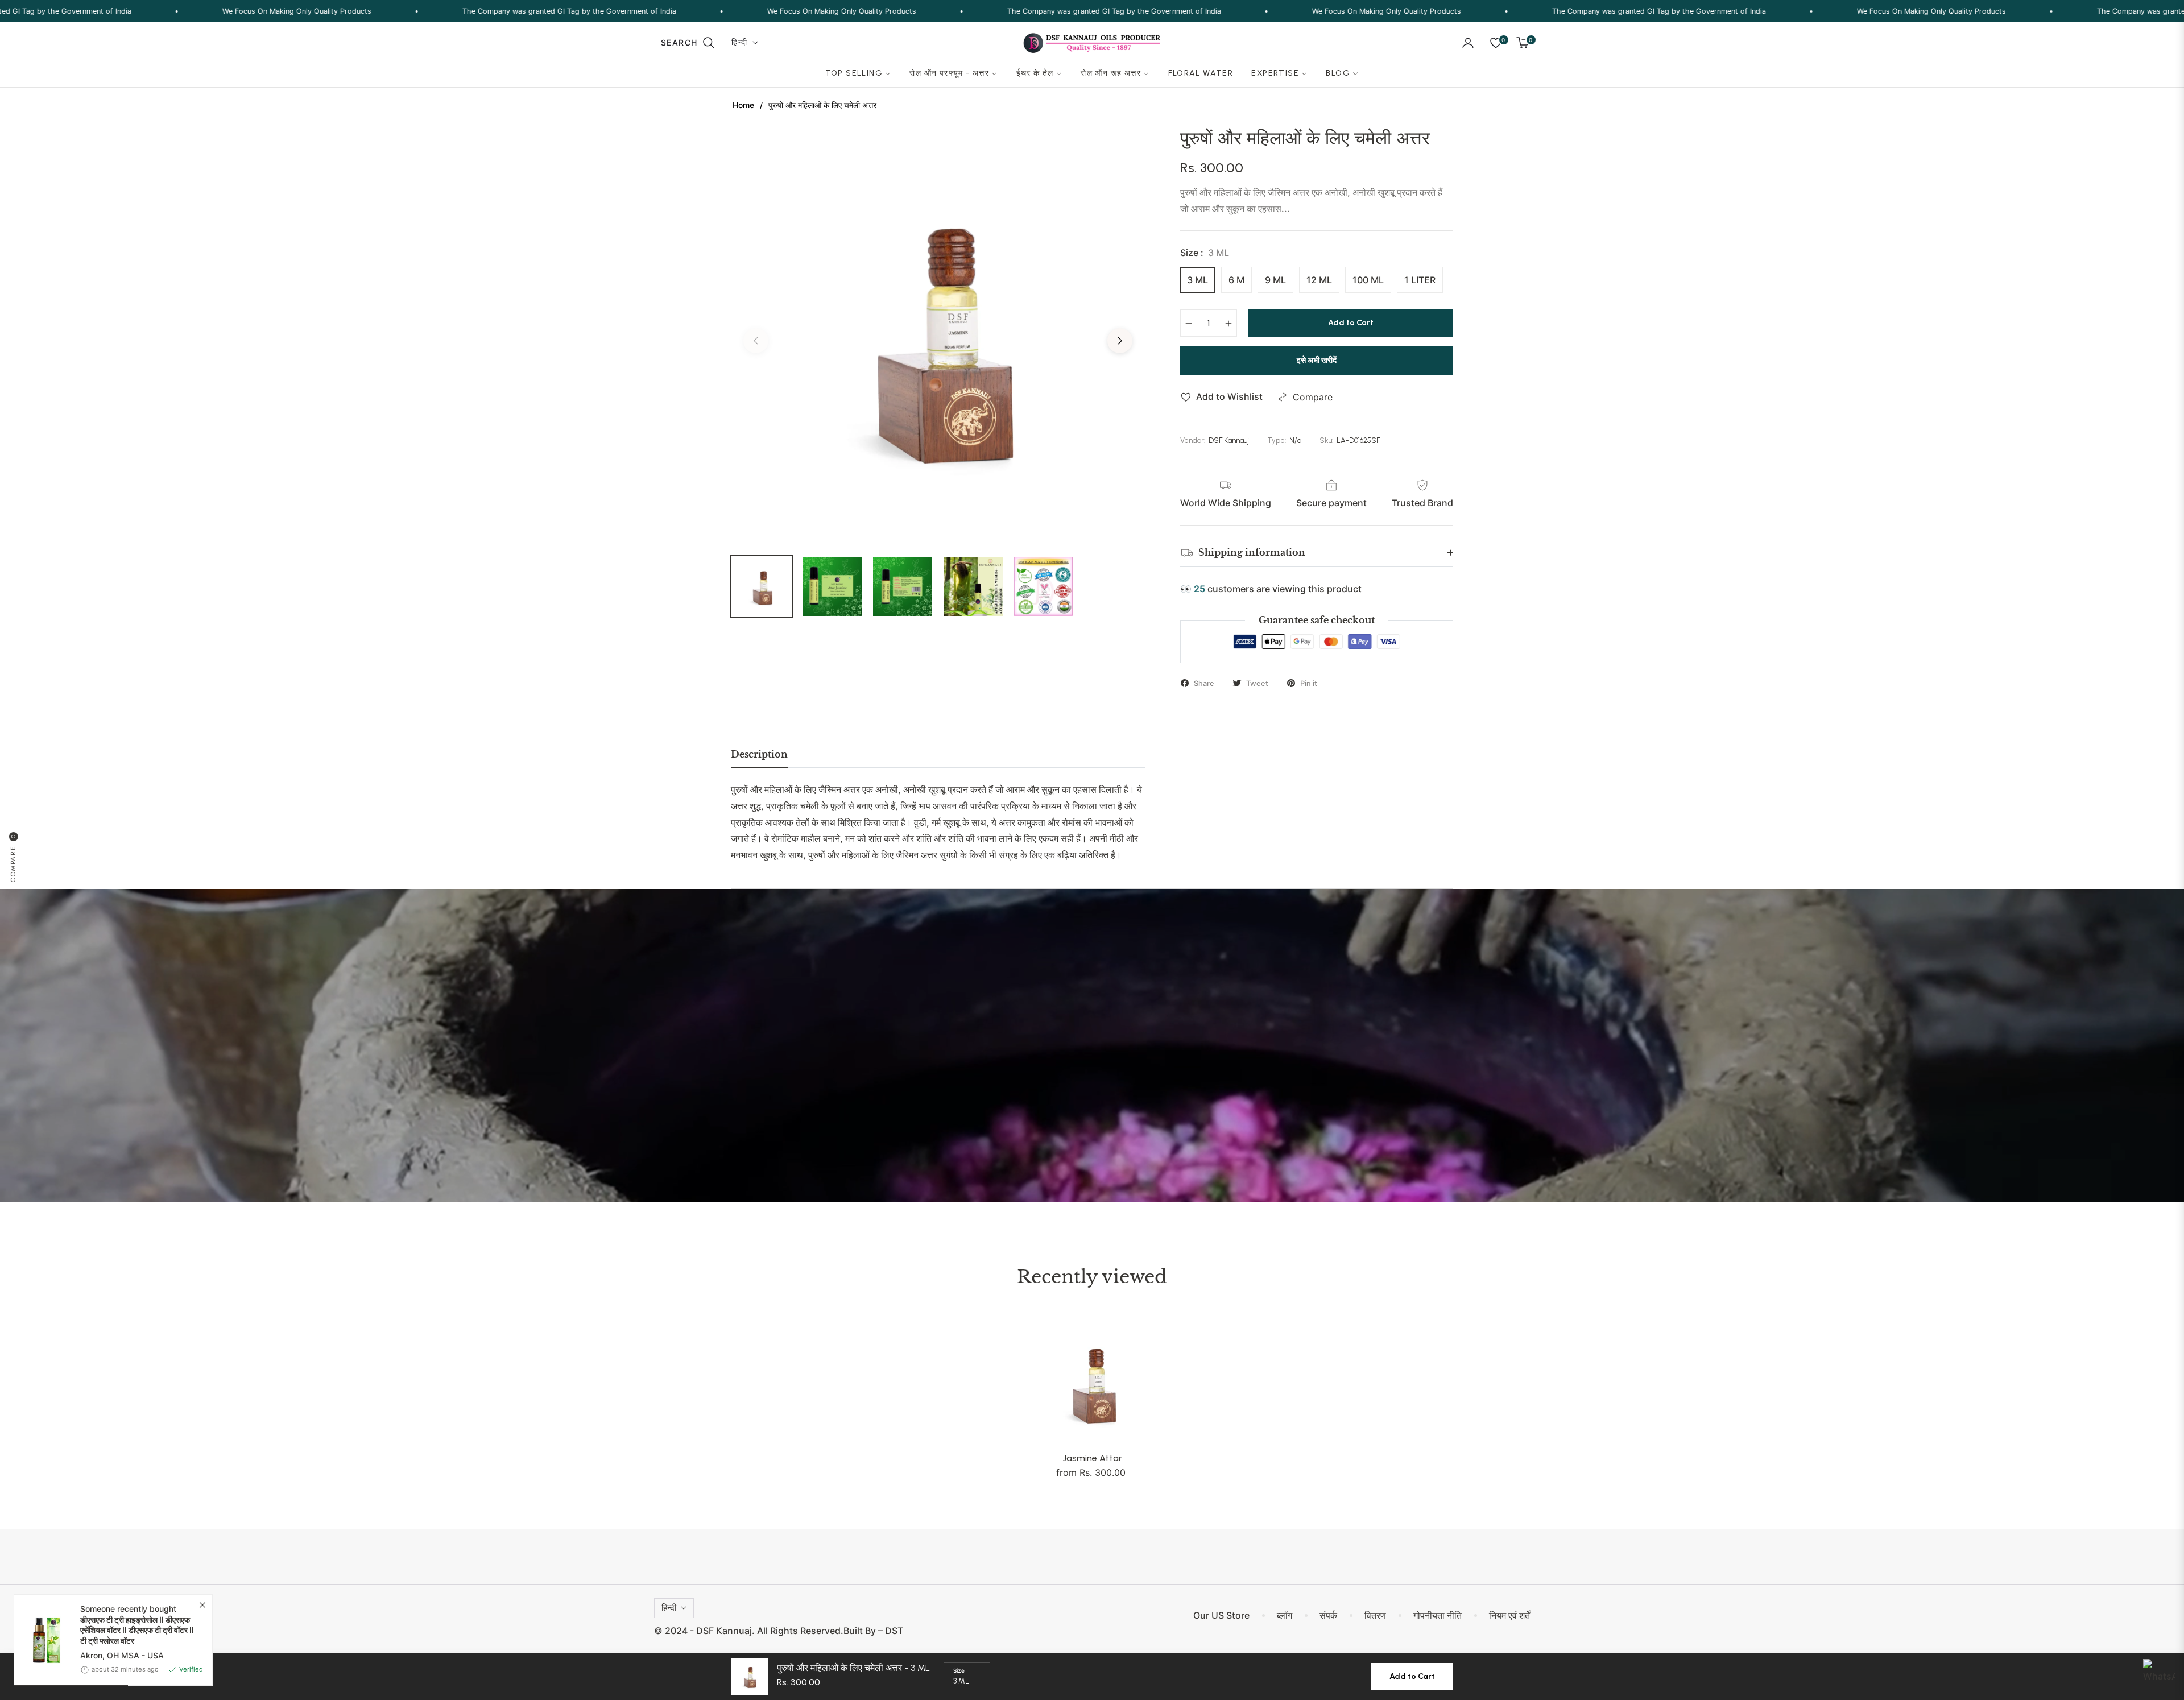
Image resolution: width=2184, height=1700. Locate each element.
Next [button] (1120, 341)
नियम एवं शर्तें (1509, 1615)
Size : (1205, 253)
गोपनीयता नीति (1438, 1615)
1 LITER (1420, 280)
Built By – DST (873, 1631)
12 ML (1319, 280)
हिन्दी (739, 42)
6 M (1236, 280)
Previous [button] (756, 341)
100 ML (1368, 280)
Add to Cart (1412, 1676)
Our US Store (1221, 1615)
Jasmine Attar (1092, 1458)
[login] (1468, 43)
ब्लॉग (1285, 1615)
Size (959, 1670)
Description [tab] (759, 754)
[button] (688, 43)
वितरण (1375, 1615)
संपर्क (1328, 1615)
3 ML (1198, 280)
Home (743, 105)
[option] (938, 334)
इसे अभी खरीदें (1317, 360)
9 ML (1275, 280)
